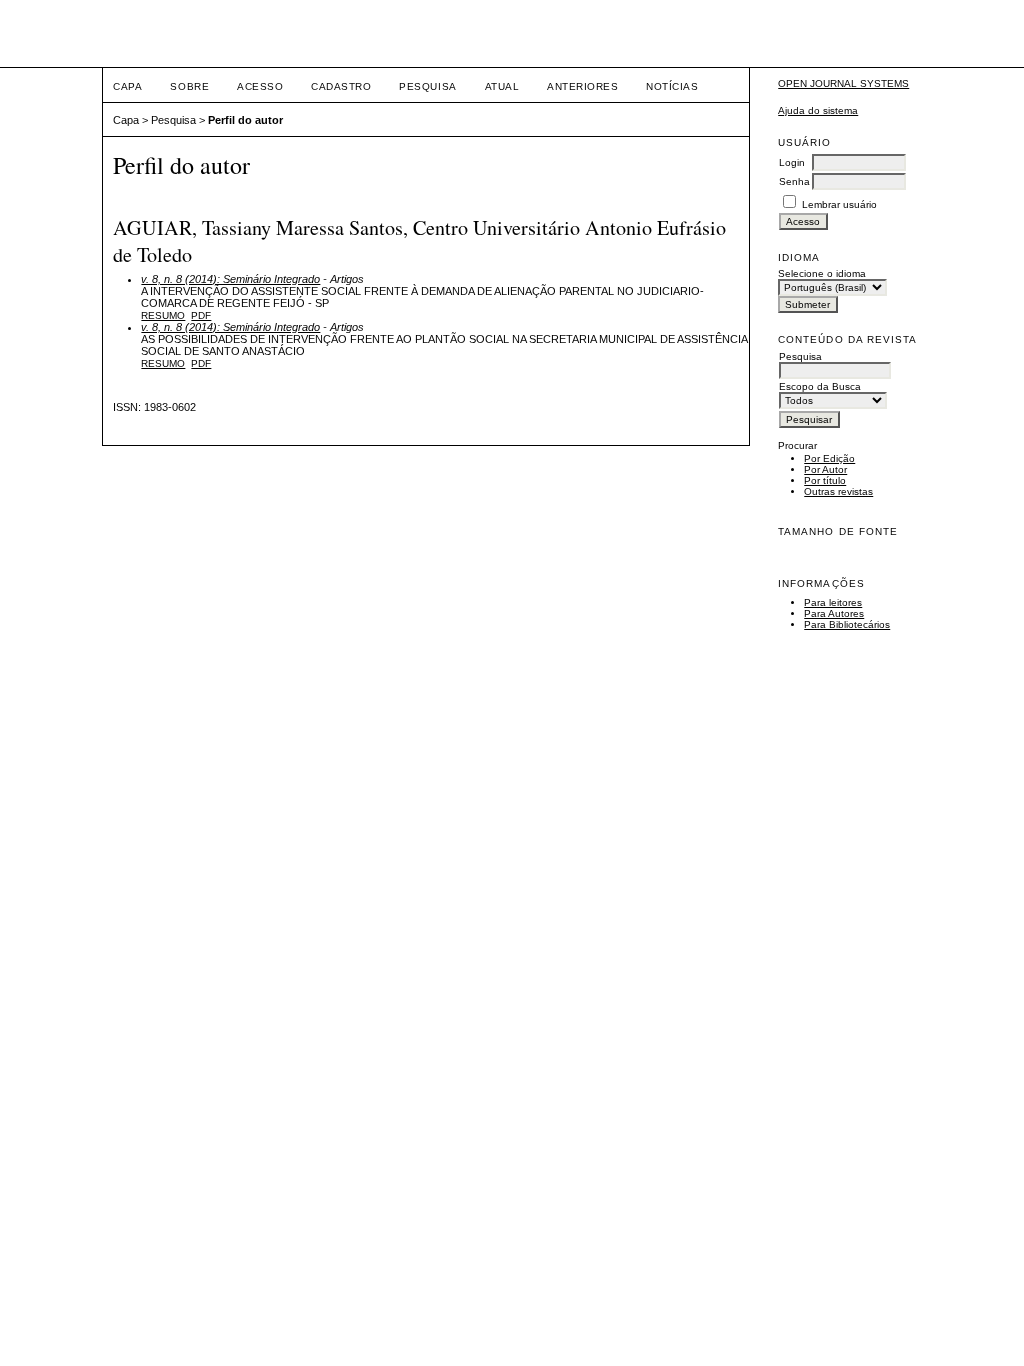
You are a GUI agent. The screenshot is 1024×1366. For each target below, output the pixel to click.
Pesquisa (427, 86)
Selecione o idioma (822, 273)
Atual (502, 86)
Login (792, 162)
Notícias (672, 86)
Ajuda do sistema (818, 110)
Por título (825, 480)
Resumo (163, 315)
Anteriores (582, 86)
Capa (127, 86)
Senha (794, 181)
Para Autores (834, 613)
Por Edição (829, 458)
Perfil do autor (245, 120)
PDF (201, 315)
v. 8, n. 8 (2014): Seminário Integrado (230, 279)
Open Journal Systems (843, 83)
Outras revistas (838, 491)
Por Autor (825, 469)
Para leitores (833, 602)
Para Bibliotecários (847, 624)
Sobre (189, 86)
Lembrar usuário (839, 204)
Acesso (260, 86)
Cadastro (341, 86)
